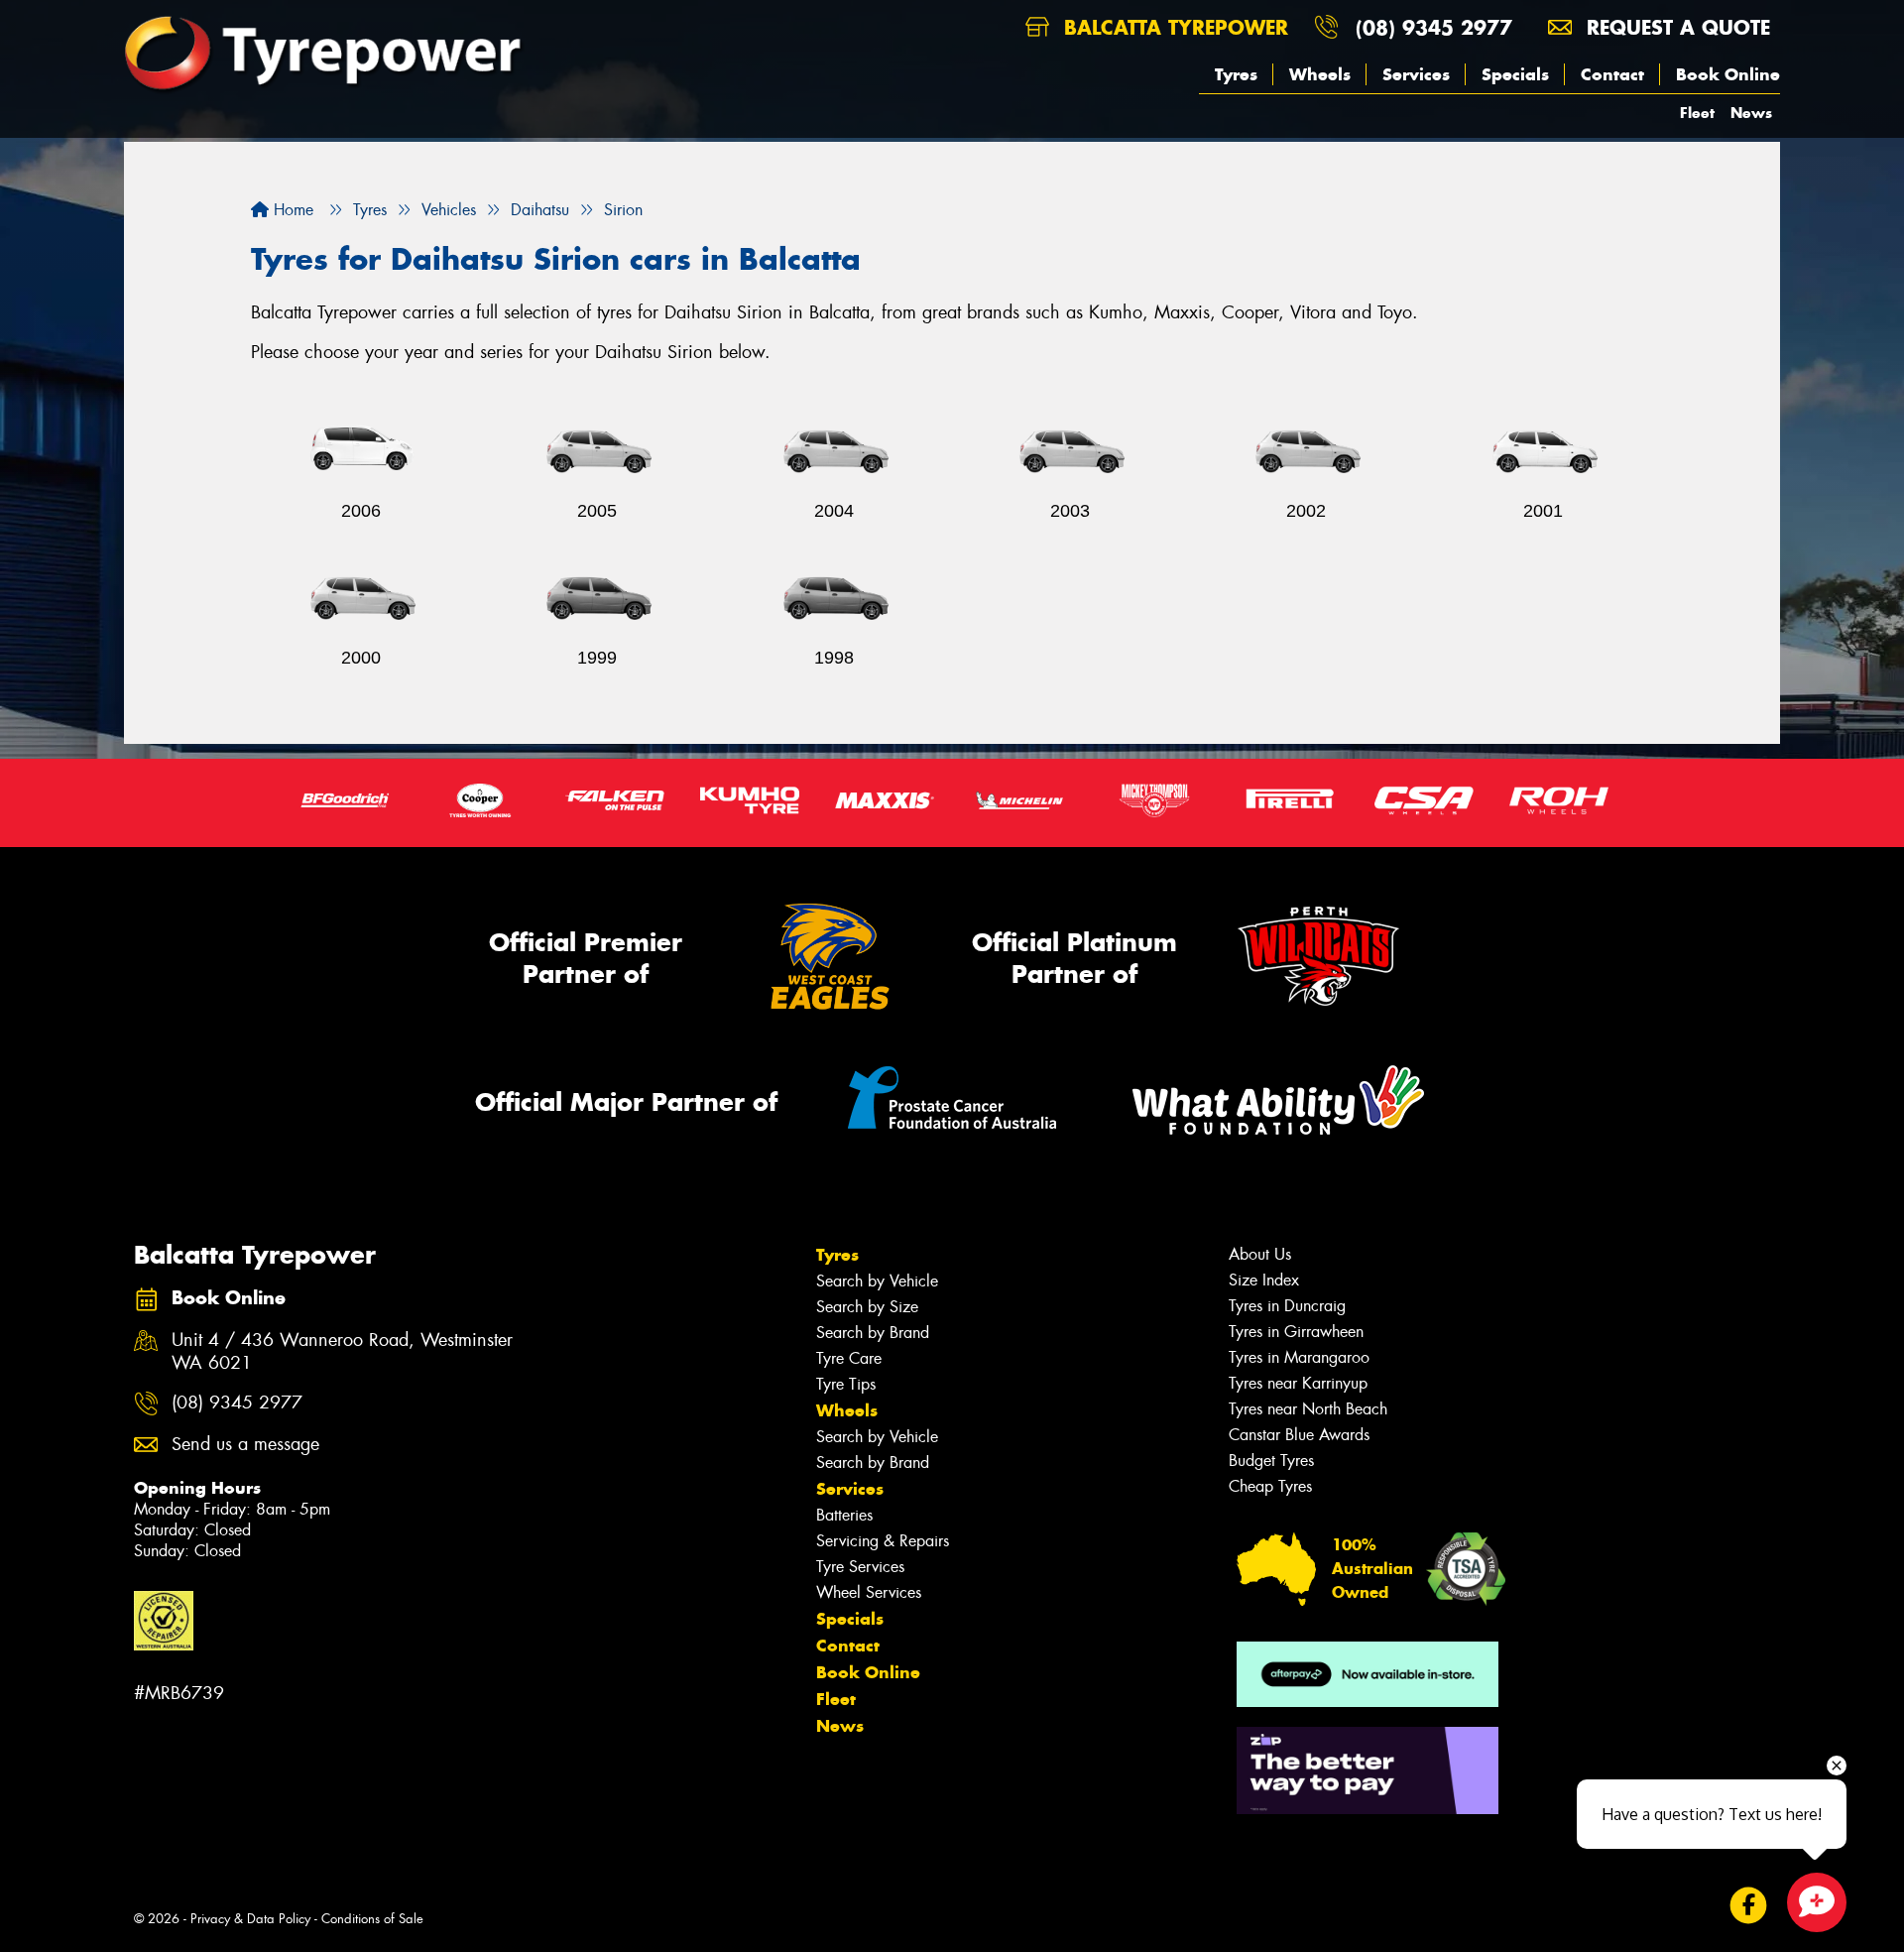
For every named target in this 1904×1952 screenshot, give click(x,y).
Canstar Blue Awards (1299, 1435)
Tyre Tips (846, 1384)
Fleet (1697, 113)
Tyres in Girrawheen (1296, 1332)
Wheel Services (869, 1592)
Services (1416, 74)
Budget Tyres (1271, 1461)
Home (291, 210)
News (1751, 113)
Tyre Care (849, 1358)
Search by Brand (873, 1333)
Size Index (1264, 1280)
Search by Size (867, 1307)
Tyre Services (860, 1567)
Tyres (1236, 74)
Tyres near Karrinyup (1298, 1383)
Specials (1515, 74)
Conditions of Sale (372, 1919)
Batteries (844, 1515)
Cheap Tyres (1270, 1486)
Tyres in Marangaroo (1299, 1357)
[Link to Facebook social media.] (1749, 1906)
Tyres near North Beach (1308, 1409)
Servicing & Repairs (883, 1541)
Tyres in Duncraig (1287, 1306)
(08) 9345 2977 (1434, 27)
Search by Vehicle (877, 1281)
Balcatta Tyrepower (1173, 27)
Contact (1612, 74)
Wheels (1320, 74)
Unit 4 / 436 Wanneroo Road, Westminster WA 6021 (342, 1352)
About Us (1260, 1254)
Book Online (1728, 74)
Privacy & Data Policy (250, 1919)
